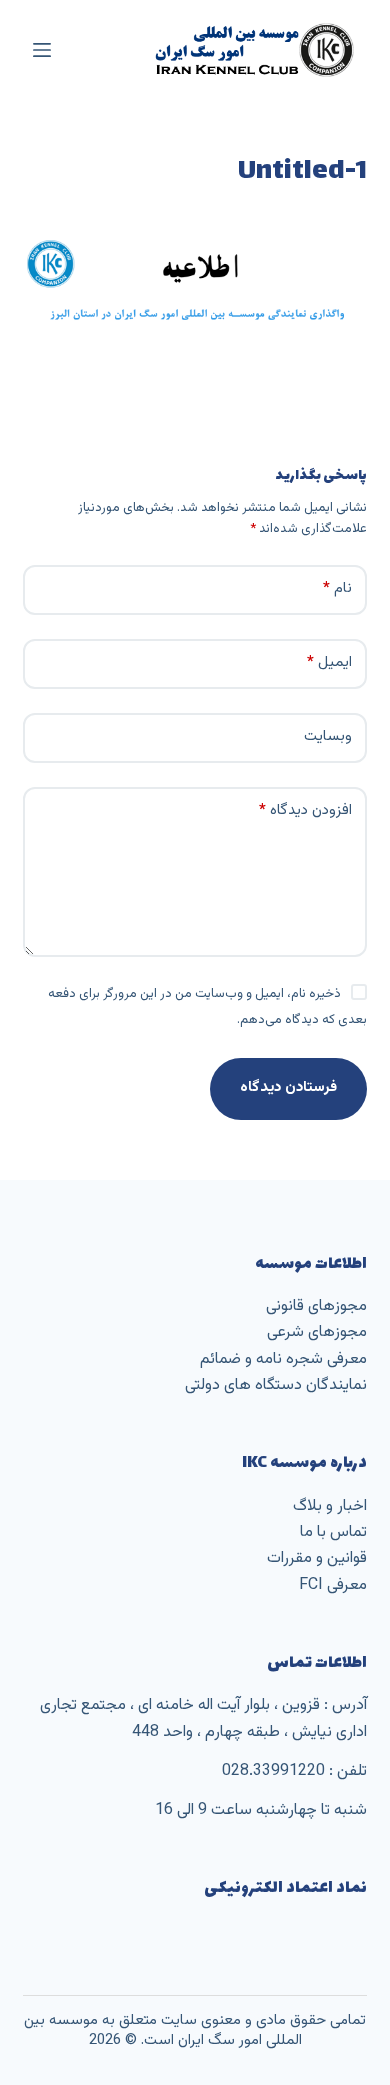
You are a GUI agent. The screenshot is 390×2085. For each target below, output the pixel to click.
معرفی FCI (333, 1585)
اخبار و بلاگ (330, 1506)
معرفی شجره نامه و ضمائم (283, 1359)
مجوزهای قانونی (316, 1306)
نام (337, 588)
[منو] (42, 50)
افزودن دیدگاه (305, 810)
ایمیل (329, 662)
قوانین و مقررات (317, 1558)
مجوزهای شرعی (317, 1332)
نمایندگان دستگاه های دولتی (276, 1385)
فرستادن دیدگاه (288, 1087)
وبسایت (328, 736)
